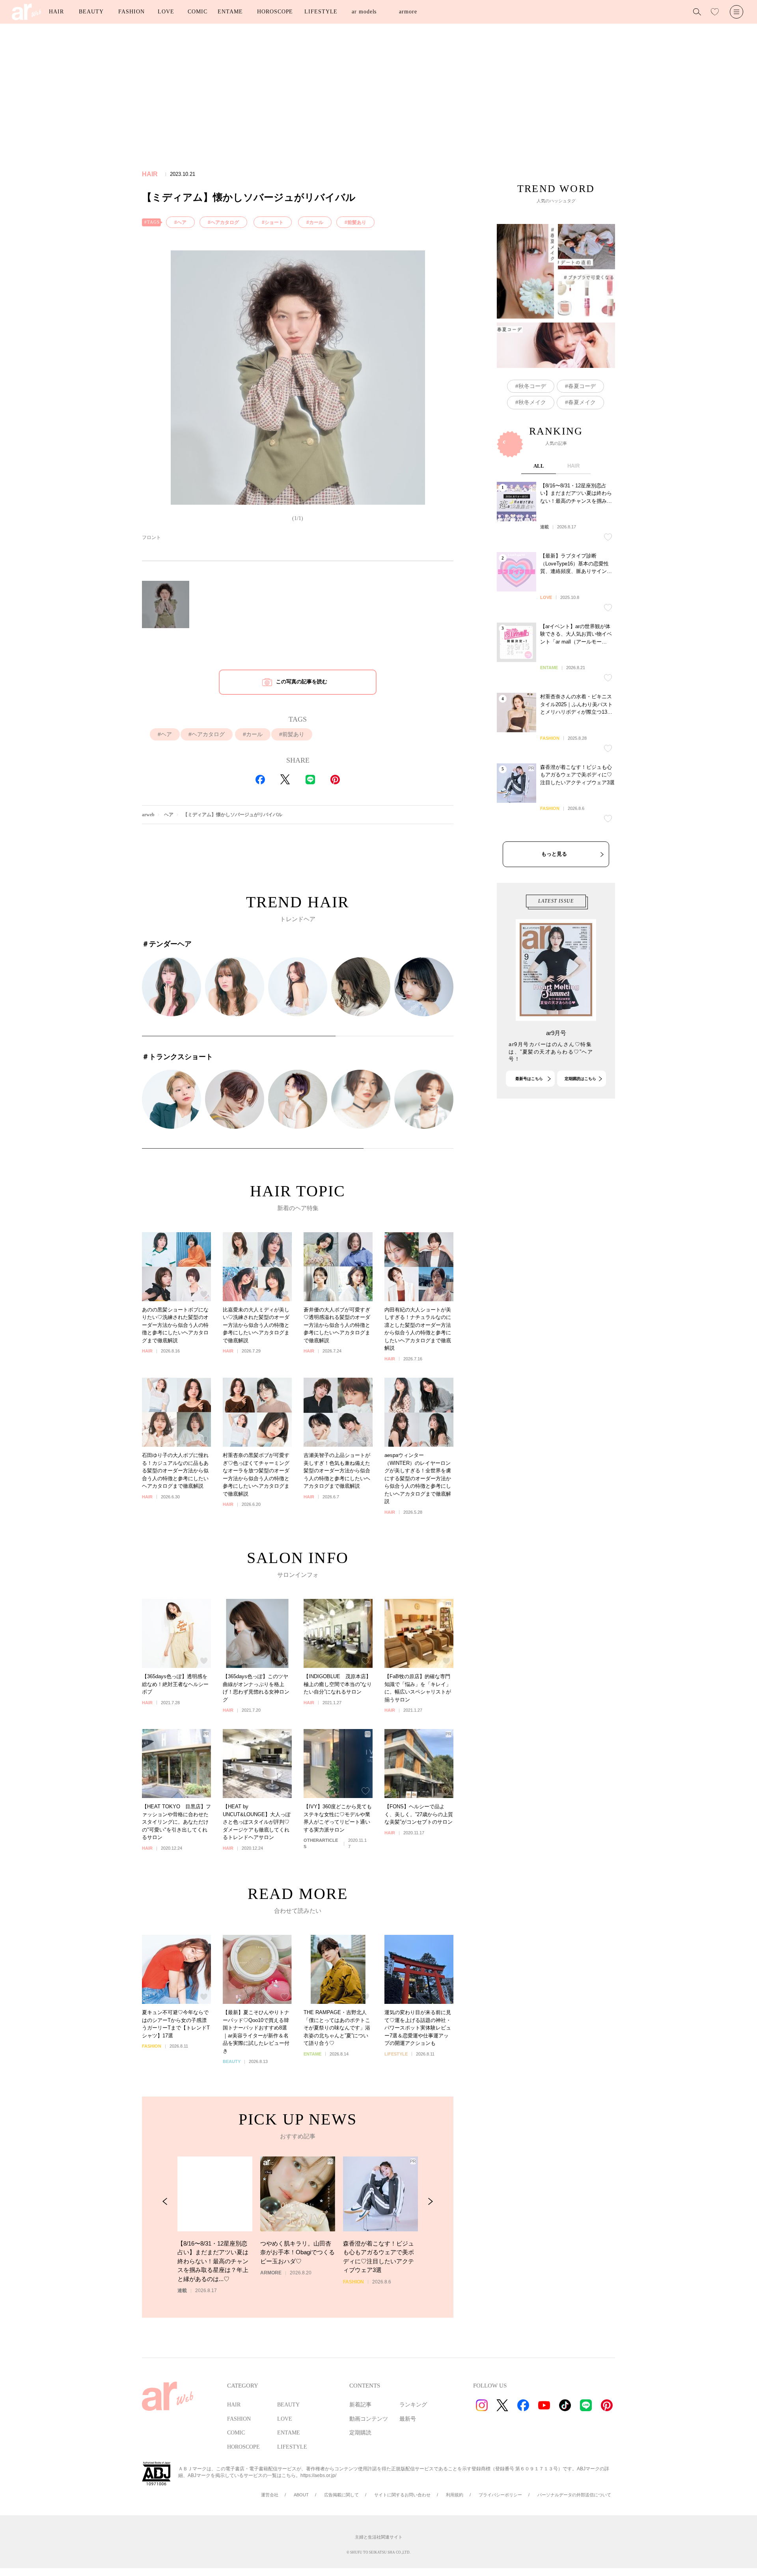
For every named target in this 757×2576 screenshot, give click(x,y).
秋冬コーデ (532, 386)
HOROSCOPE (275, 12)
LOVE (166, 12)
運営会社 (270, 2495)
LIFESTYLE (321, 12)
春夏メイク (582, 402)
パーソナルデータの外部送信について (574, 2495)
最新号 (408, 2419)
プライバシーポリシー (500, 2495)
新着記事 (360, 2405)
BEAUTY (91, 12)
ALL (539, 466)
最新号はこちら (529, 1079)
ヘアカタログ (225, 222)
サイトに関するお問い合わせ (402, 2495)
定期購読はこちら (580, 1079)
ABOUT (301, 2495)
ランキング (413, 2405)
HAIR (56, 12)
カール (316, 222)
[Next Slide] (430, 2202)
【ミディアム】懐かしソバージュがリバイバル (233, 815)
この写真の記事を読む (302, 682)
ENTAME (230, 12)
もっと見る (554, 854)
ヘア (182, 222)
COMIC (198, 12)
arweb (148, 815)
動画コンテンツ (369, 2419)
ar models (364, 12)
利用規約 (455, 2495)
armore (408, 12)
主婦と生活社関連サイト (379, 2537)
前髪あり (357, 222)
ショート (274, 222)
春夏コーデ (582, 386)
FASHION (131, 12)
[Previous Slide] (165, 2202)
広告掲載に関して (341, 2495)
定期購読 (360, 2433)
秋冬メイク (532, 402)
